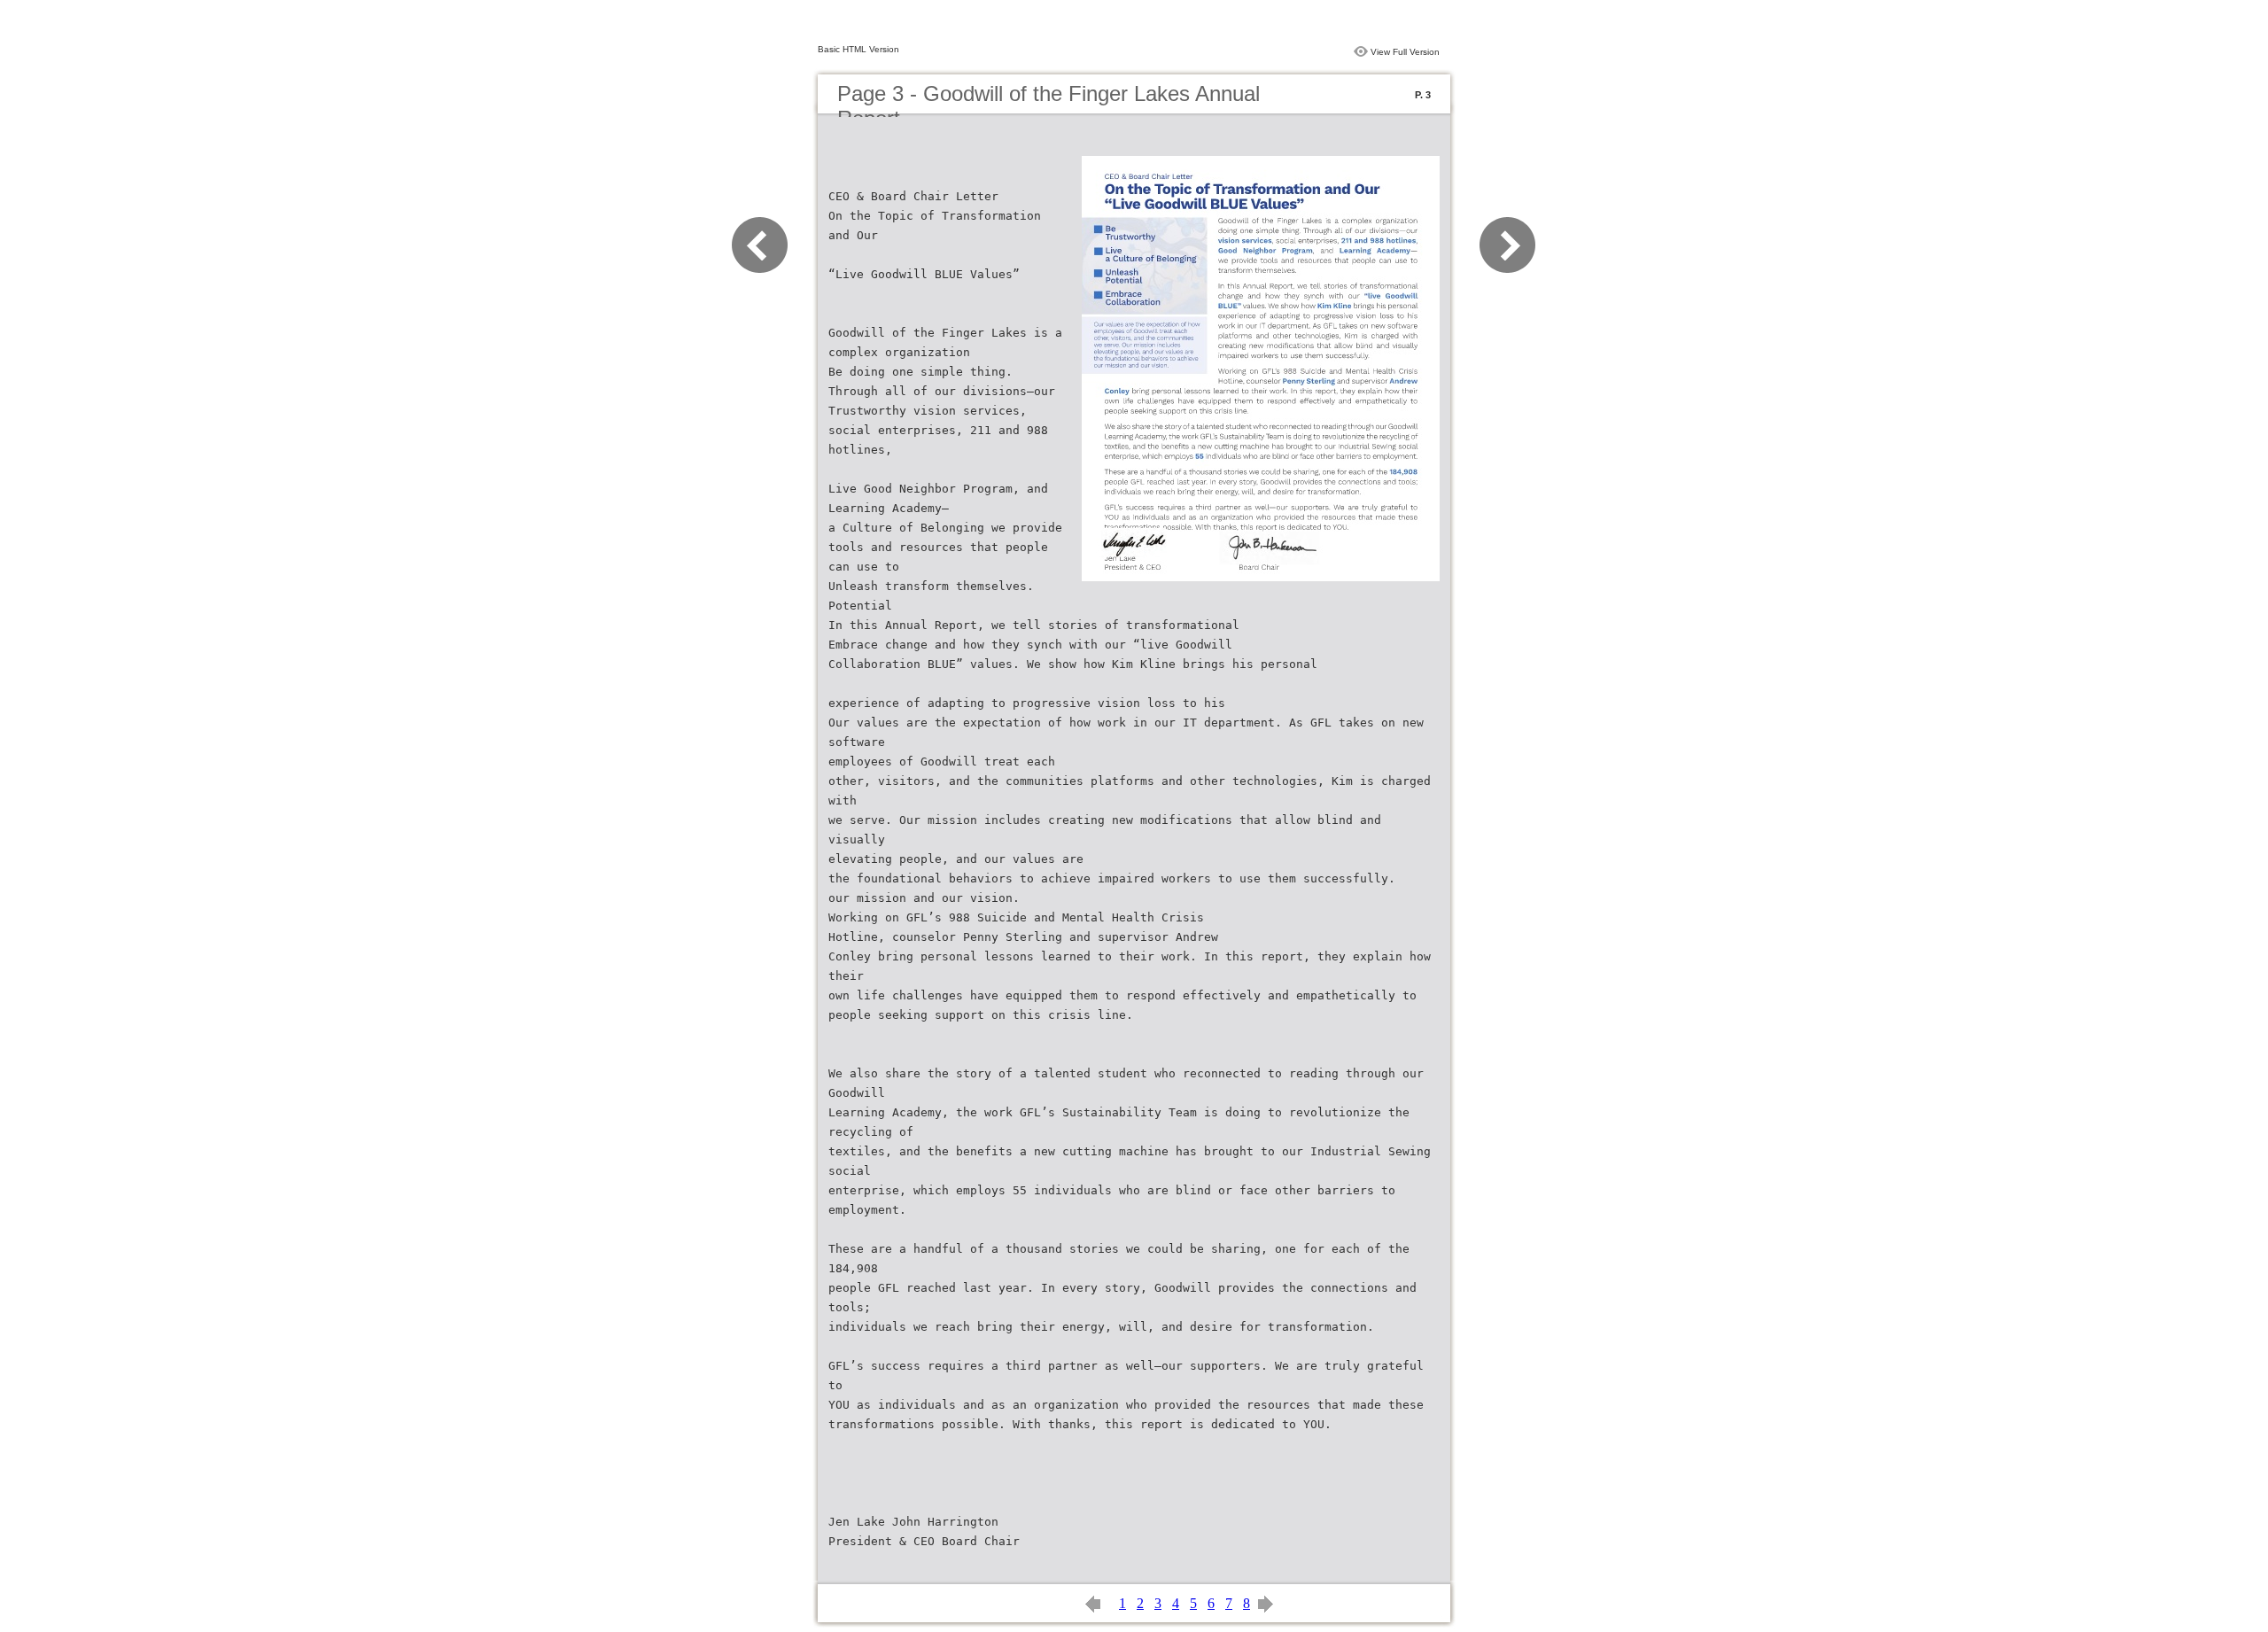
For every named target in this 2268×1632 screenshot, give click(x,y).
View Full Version (1405, 52)
